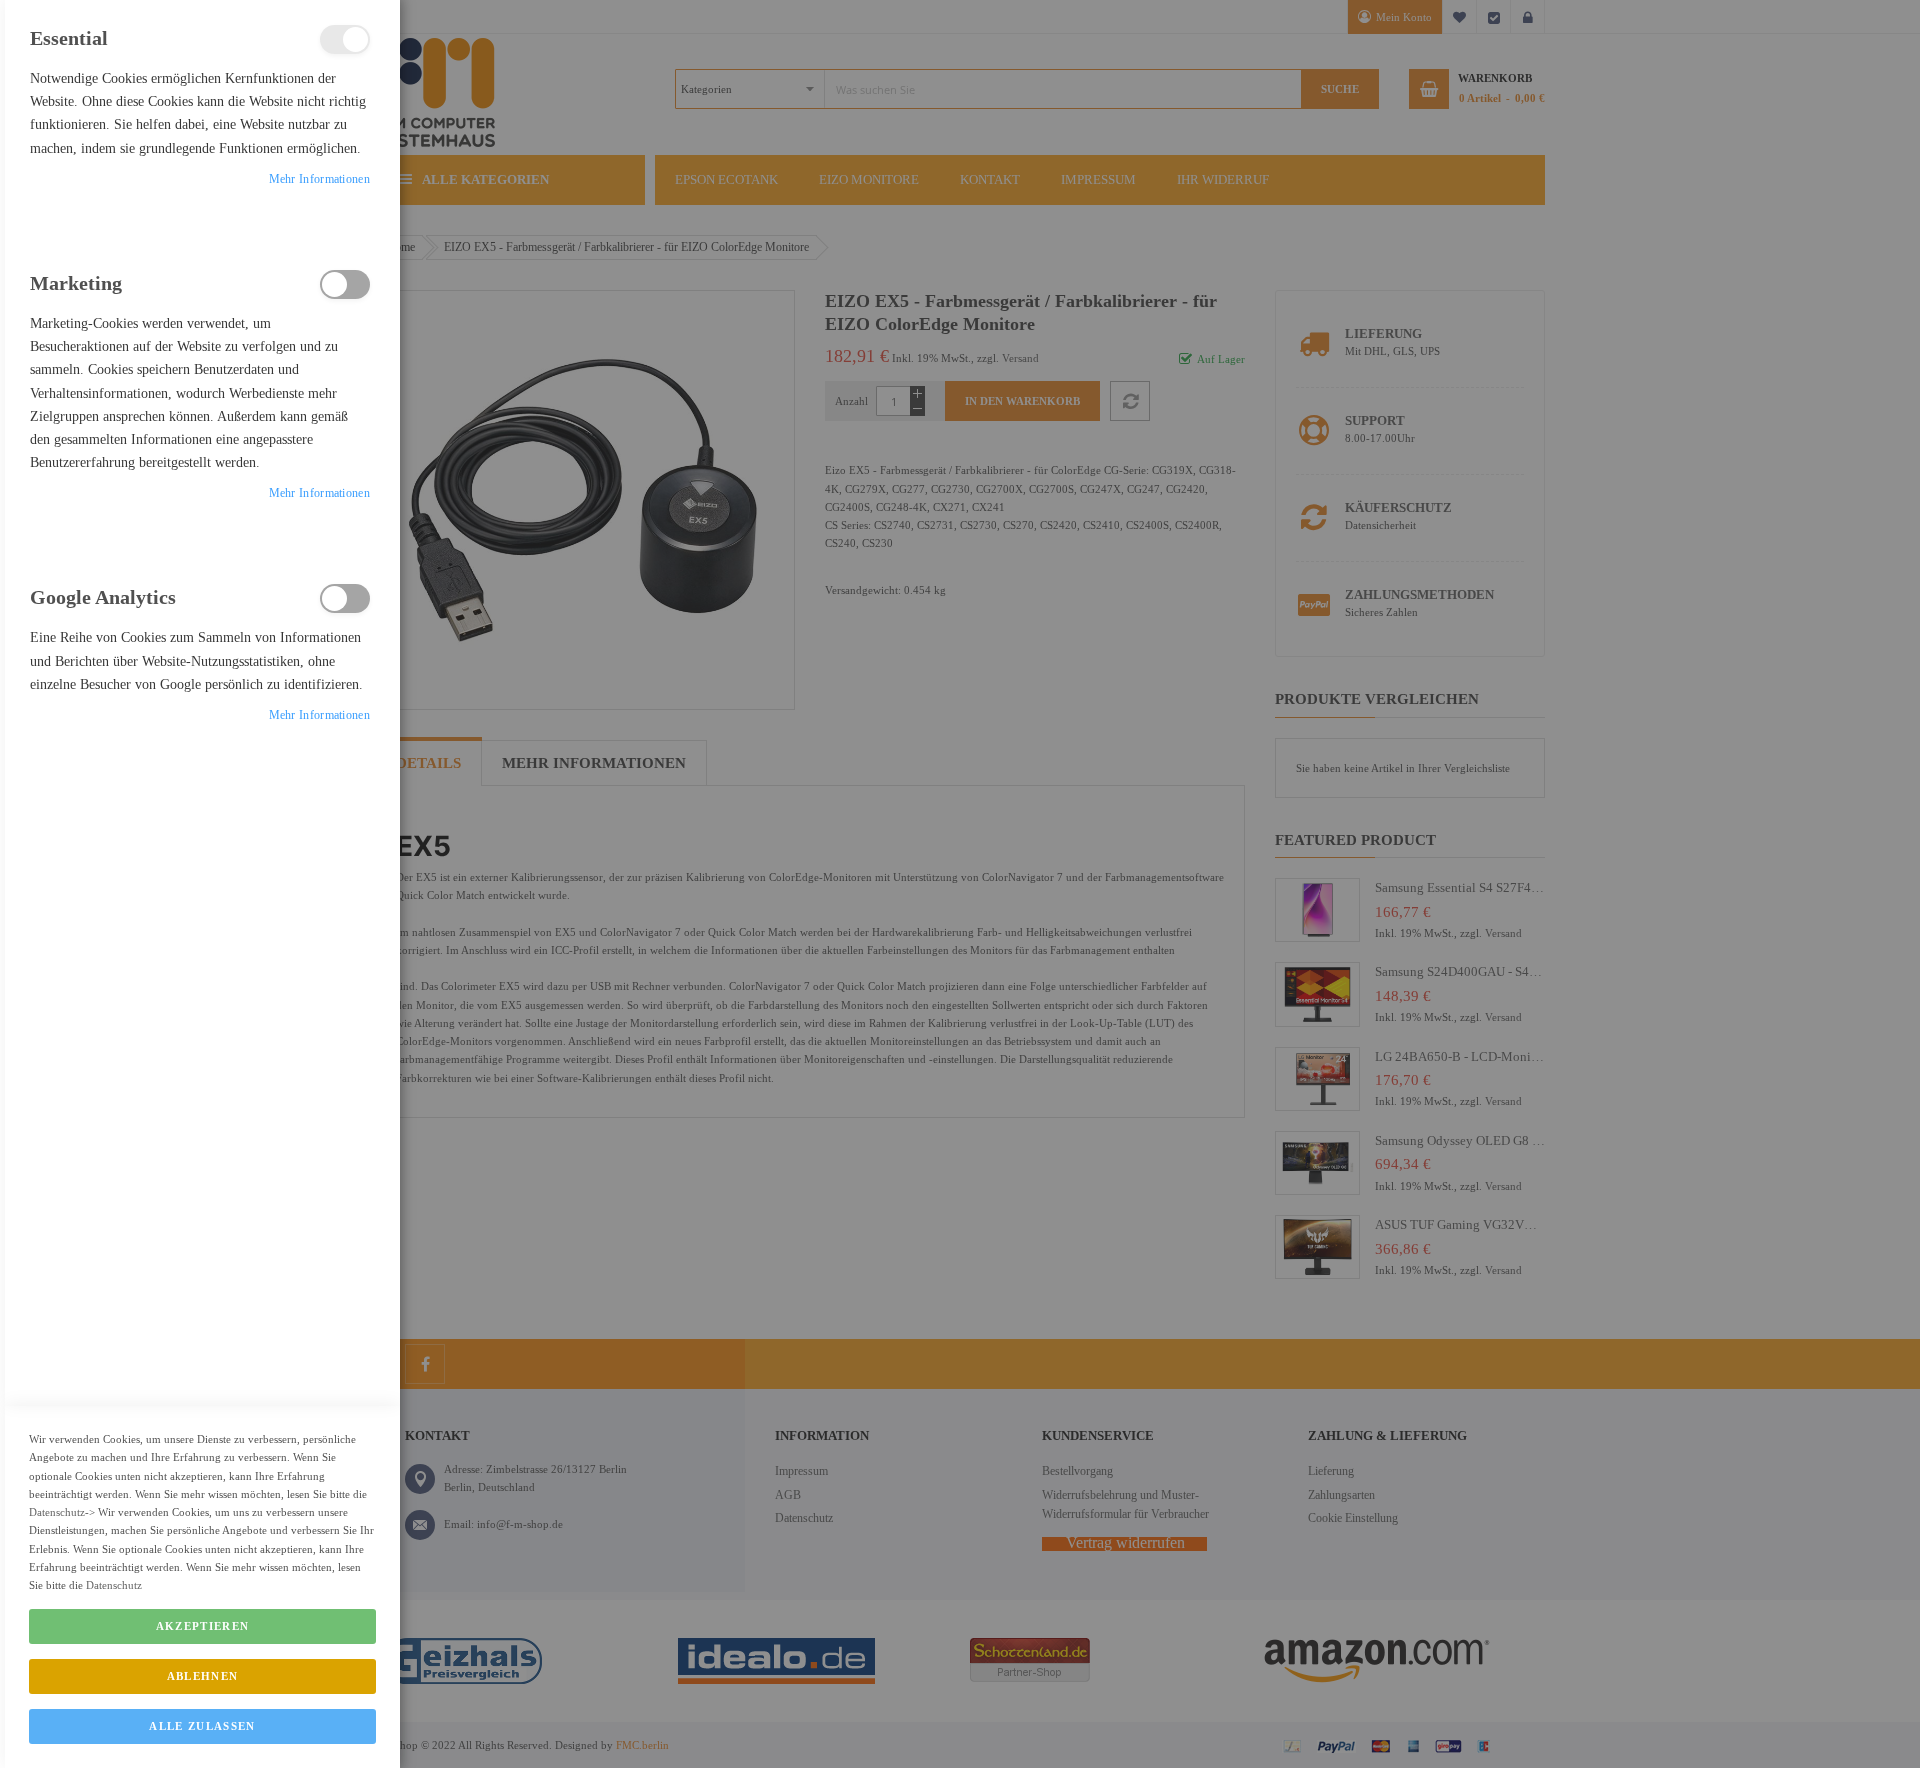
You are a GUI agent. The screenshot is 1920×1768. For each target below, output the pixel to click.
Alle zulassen (202, 1726)
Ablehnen (203, 1676)
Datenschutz (57, 1512)
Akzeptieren (203, 1626)
